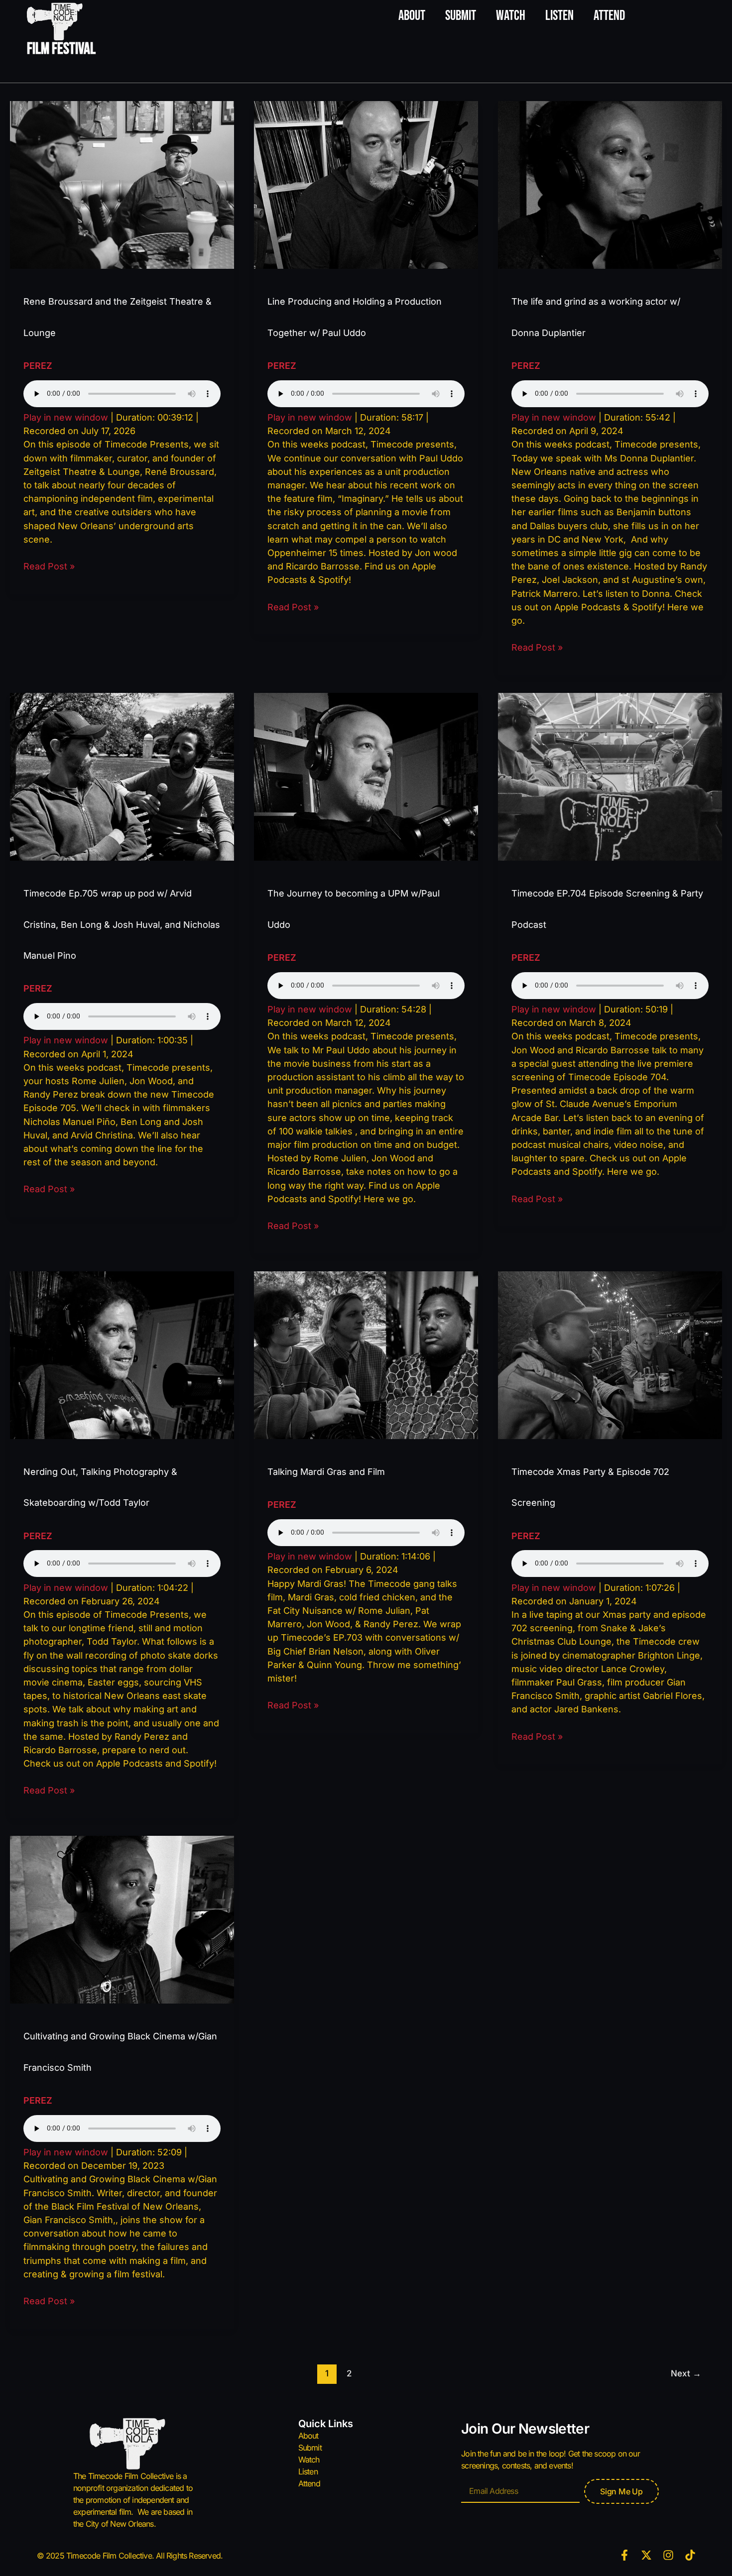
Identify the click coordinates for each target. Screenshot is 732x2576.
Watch (511, 16)
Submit (461, 16)
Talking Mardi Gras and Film (326, 1472)
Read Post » (49, 565)
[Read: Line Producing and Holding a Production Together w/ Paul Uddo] (366, 184)
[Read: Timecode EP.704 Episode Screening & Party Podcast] (610, 776)
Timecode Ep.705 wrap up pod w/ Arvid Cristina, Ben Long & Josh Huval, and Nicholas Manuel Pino (122, 924)
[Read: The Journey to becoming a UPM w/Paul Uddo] (366, 776)
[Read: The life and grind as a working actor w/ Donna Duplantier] (610, 184)
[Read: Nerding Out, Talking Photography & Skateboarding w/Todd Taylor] (122, 1354)
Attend (609, 16)
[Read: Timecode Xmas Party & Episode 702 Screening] (610, 1354)
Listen (559, 16)
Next (686, 2373)
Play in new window (66, 417)
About (412, 16)
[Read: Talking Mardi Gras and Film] (366, 1354)
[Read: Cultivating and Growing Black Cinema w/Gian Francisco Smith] (122, 1919)
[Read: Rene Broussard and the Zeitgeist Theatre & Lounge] (122, 184)
